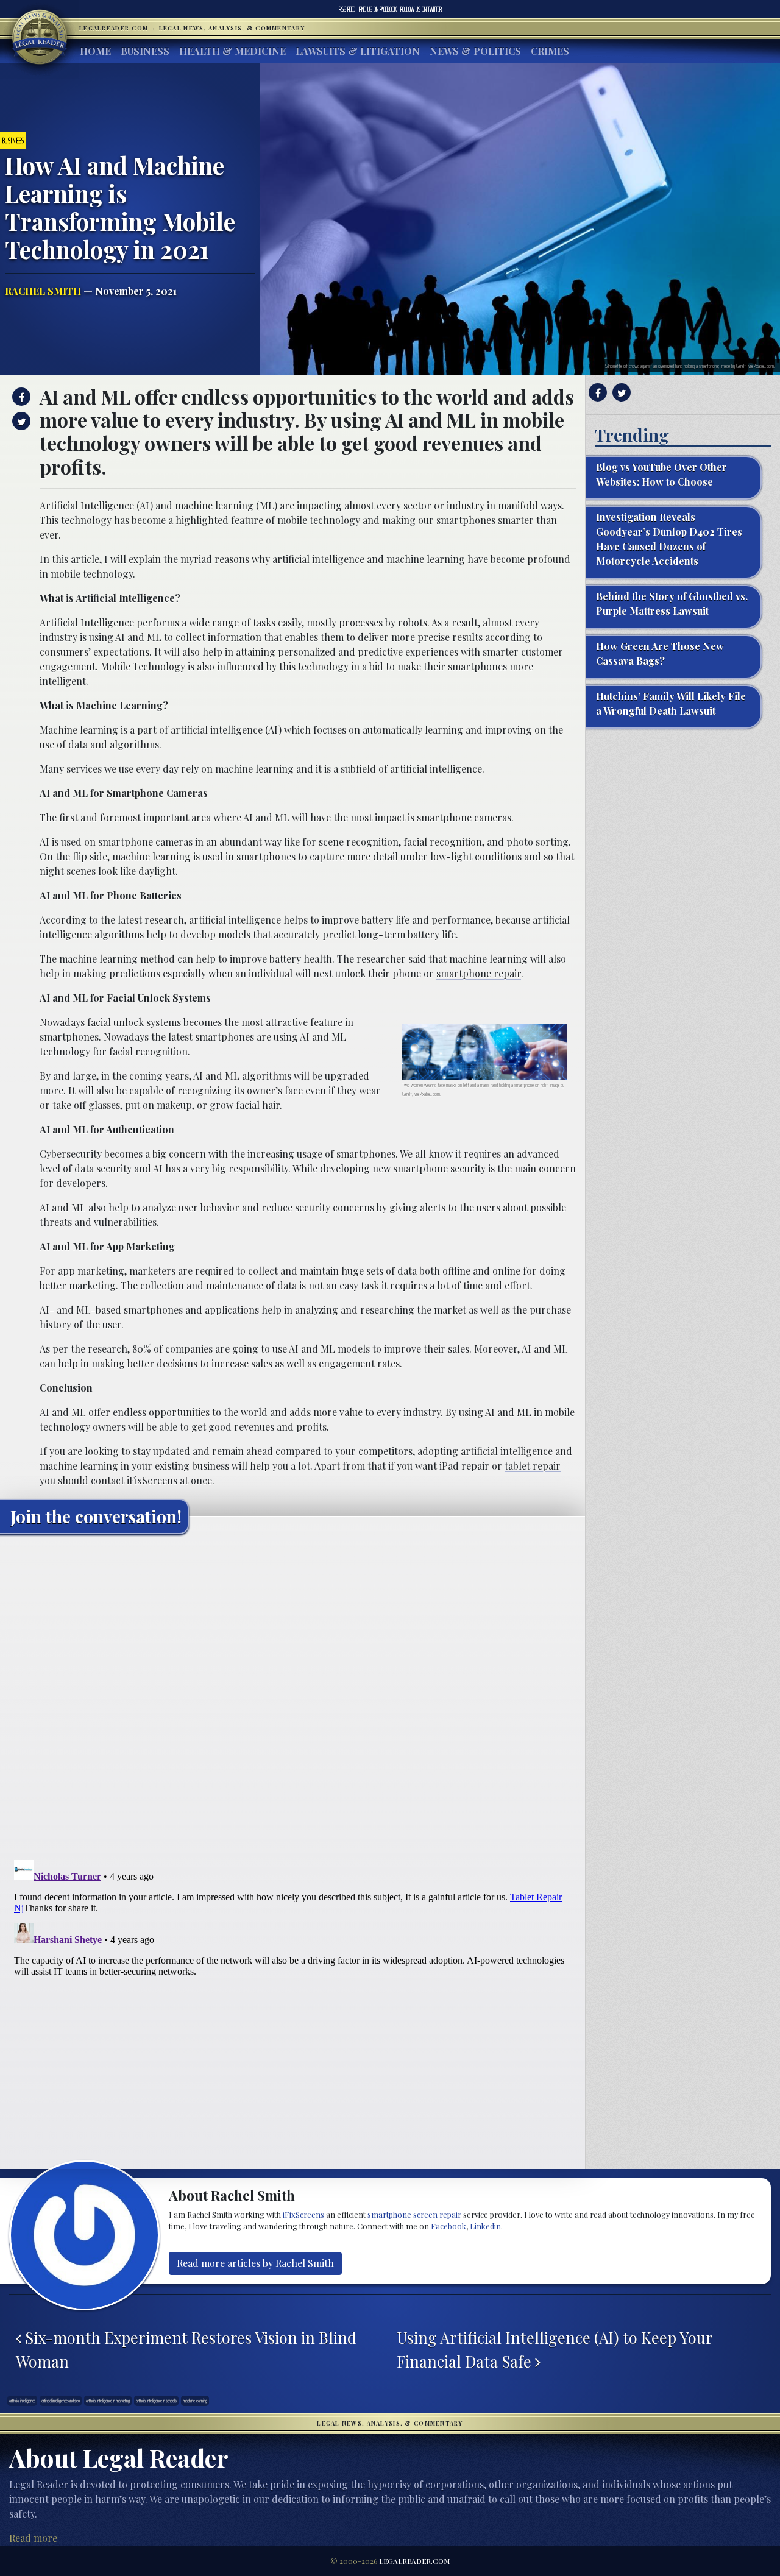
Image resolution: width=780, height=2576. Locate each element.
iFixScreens (303, 2214)
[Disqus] (292, 1696)
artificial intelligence (22, 2401)
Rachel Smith (43, 291)
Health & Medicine (232, 51)
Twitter (421, 9)
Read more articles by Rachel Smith (255, 2263)
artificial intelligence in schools (156, 2401)
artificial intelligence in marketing (108, 2401)
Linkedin (485, 2226)
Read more (33, 2538)
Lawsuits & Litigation (358, 51)
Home (95, 51)
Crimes (550, 51)
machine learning (195, 2401)
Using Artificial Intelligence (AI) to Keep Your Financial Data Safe (555, 2349)
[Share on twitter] (20, 421)
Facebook (378, 9)
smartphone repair (479, 973)
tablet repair (533, 1466)
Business (145, 51)
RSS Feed (347, 9)
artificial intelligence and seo (61, 2401)
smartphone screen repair (414, 2214)
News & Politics (475, 51)
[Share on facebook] (20, 397)
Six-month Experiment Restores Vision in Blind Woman (186, 2349)
